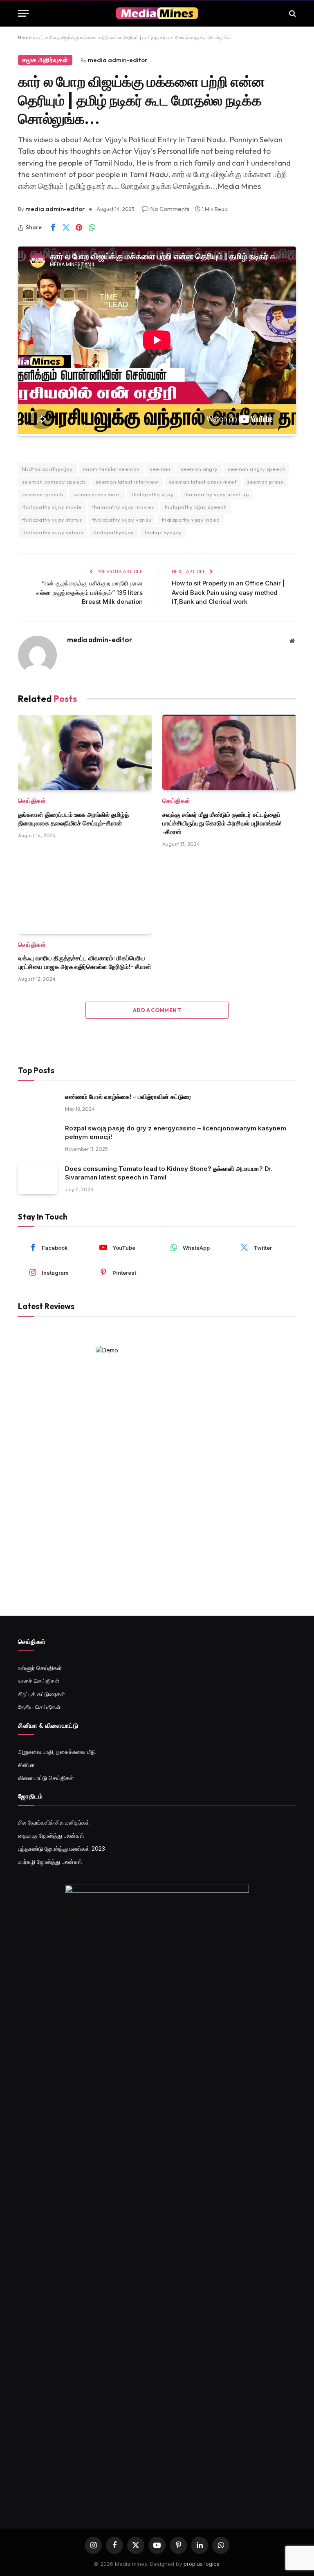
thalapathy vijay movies (123, 507)
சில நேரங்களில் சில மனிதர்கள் (54, 1822)
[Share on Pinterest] (79, 228)
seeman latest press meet (203, 482)
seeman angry (199, 469)
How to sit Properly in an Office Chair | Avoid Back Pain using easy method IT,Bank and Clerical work (228, 592)
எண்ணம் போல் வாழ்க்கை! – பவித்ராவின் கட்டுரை (128, 1097)
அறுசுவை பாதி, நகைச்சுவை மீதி (57, 1752)
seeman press (265, 482)
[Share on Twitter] (66, 228)
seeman (160, 469)
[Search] (292, 13)
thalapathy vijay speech (196, 507)
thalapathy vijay (152, 494)
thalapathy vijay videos (53, 532)
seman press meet (97, 494)
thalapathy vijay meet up (216, 494)
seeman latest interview (127, 482)
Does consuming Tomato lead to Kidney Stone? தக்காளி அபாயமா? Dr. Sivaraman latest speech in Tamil (169, 1173)
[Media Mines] (157, 13)
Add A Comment (157, 1010)
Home (25, 37)
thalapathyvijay (114, 532)
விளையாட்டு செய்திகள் (46, 1778)
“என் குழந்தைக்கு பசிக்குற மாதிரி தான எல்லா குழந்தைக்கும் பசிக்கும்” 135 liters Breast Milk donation (90, 592)
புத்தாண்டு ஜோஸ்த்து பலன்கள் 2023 (62, 1848)
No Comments (170, 209)
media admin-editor (118, 60)
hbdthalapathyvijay (47, 469)
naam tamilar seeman (111, 469)
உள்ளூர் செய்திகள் (40, 1668)
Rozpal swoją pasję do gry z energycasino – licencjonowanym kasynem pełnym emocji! (176, 1132)
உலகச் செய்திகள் (39, 1681)
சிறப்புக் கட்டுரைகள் (41, 1694)
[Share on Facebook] (53, 228)
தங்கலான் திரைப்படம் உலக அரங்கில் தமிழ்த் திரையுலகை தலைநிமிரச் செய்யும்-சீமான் (73, 819)
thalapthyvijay (163, 532)
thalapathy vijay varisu (122, 520)
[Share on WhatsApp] (92, 228)
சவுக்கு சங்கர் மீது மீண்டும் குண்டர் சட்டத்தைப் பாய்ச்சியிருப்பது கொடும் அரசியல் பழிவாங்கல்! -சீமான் (222, 823)
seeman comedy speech (54, 482)
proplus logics (202, 2564)
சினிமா (26, 1765)
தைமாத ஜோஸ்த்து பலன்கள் (51, 1835)
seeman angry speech (256, 469)
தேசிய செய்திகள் (39, 1707)
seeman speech (43, 494)
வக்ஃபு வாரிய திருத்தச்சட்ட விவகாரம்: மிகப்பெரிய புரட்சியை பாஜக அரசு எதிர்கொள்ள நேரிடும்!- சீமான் (85, 962)
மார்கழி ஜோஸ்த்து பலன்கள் (50, 1862)
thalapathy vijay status (52, 520)
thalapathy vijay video (191, 520)
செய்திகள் (32, 801)
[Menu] (23, 13)
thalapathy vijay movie (52, 507)
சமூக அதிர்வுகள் (45, 60)
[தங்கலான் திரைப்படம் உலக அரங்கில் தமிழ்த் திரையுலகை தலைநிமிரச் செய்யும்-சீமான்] (85, 752)
